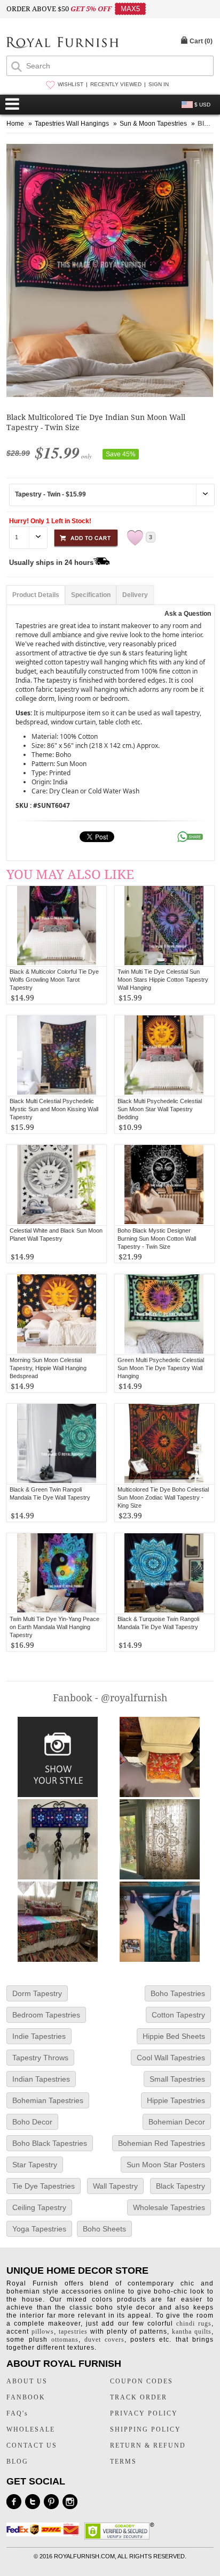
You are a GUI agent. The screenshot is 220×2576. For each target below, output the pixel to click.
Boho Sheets (104, 2229)
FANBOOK (26, 2397)
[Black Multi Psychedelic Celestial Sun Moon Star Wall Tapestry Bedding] (164, 1056)
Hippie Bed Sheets (174, 2036)
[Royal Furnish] (62, 44)
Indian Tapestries (41, 2079)
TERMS (123, 2462)
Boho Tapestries (178, 1993)
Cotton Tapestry (178, 2015)
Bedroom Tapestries (46, 2015)
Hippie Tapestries (176, 2100)
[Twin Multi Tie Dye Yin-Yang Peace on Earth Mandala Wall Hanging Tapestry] (57, 1573)
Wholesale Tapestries (169, 2207)
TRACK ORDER (139, 2397)
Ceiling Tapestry (39, 2207)
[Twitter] (33, 2502)
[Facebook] (14, 2502)
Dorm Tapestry (37, 1993)
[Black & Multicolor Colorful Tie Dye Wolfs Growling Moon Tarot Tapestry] (57, 926)
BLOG (17, 2462)
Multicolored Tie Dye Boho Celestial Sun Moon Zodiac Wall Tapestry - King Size (163, 1497)
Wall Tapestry (115, 2186)
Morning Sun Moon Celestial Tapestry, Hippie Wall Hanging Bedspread (48, 1368)
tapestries (73, 2332)
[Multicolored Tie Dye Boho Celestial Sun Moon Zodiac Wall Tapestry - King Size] (164, 1444)
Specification (91, 595)
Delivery (135, 595)
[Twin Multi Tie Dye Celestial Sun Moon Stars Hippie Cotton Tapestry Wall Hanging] (164, 926)
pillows (43, 2332)
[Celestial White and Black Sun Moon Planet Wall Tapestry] (57, 1185)
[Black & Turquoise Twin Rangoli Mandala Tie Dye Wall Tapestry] (164, 1573)
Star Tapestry (35, 2165)
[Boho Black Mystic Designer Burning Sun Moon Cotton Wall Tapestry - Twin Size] (164, 1185)
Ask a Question (188, 614)
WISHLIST (70, 84)
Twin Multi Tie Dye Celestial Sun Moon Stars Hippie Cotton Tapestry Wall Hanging (163, 980)
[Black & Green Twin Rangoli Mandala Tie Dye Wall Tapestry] (57, 1444)
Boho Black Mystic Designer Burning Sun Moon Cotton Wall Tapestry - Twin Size (157, 1239)
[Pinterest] (51, 2502)
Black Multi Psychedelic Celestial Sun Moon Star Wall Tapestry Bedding (160, 1109)
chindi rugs (194, 2323)
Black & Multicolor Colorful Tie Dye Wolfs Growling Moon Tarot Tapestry (54, 980)
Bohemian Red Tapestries (162, 2143)
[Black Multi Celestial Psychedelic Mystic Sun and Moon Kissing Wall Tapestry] (57, 1056)
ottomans (65, 2340)
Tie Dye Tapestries (44, 2186)
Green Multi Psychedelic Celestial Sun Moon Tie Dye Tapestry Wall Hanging (161, 1368)
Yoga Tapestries (39, 2229)
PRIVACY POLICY (144, 2413)
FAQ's (17, 2413)
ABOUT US (27, 2381)
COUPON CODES (142, 2381)
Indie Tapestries (39, 2036)
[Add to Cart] (86, 536)
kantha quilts (192, 2332)
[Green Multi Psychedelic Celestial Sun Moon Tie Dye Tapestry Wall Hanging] (164, 1314)
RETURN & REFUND (148, 2445)
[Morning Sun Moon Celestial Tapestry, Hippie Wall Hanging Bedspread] (57, 1314)
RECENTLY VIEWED (116, 84)
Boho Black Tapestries (50, 2143)
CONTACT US (32, 2445)
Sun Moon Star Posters (166, 2165)
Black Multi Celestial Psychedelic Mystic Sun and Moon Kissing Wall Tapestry (54, 1109)
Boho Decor (32, 2122)
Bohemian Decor (177, 2122)
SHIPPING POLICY (146, 2429)
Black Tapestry (180, 2186)
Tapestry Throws (40, 2058)
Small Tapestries (177, 2079)
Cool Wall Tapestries (171, 2058)
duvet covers (104, 2340)
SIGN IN (159, 84)
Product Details (36, 595)
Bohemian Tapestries (48, 2100)
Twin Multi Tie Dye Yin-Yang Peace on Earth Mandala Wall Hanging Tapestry (54, 1627)
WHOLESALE (31, 2429)
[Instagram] (70, 2502)
